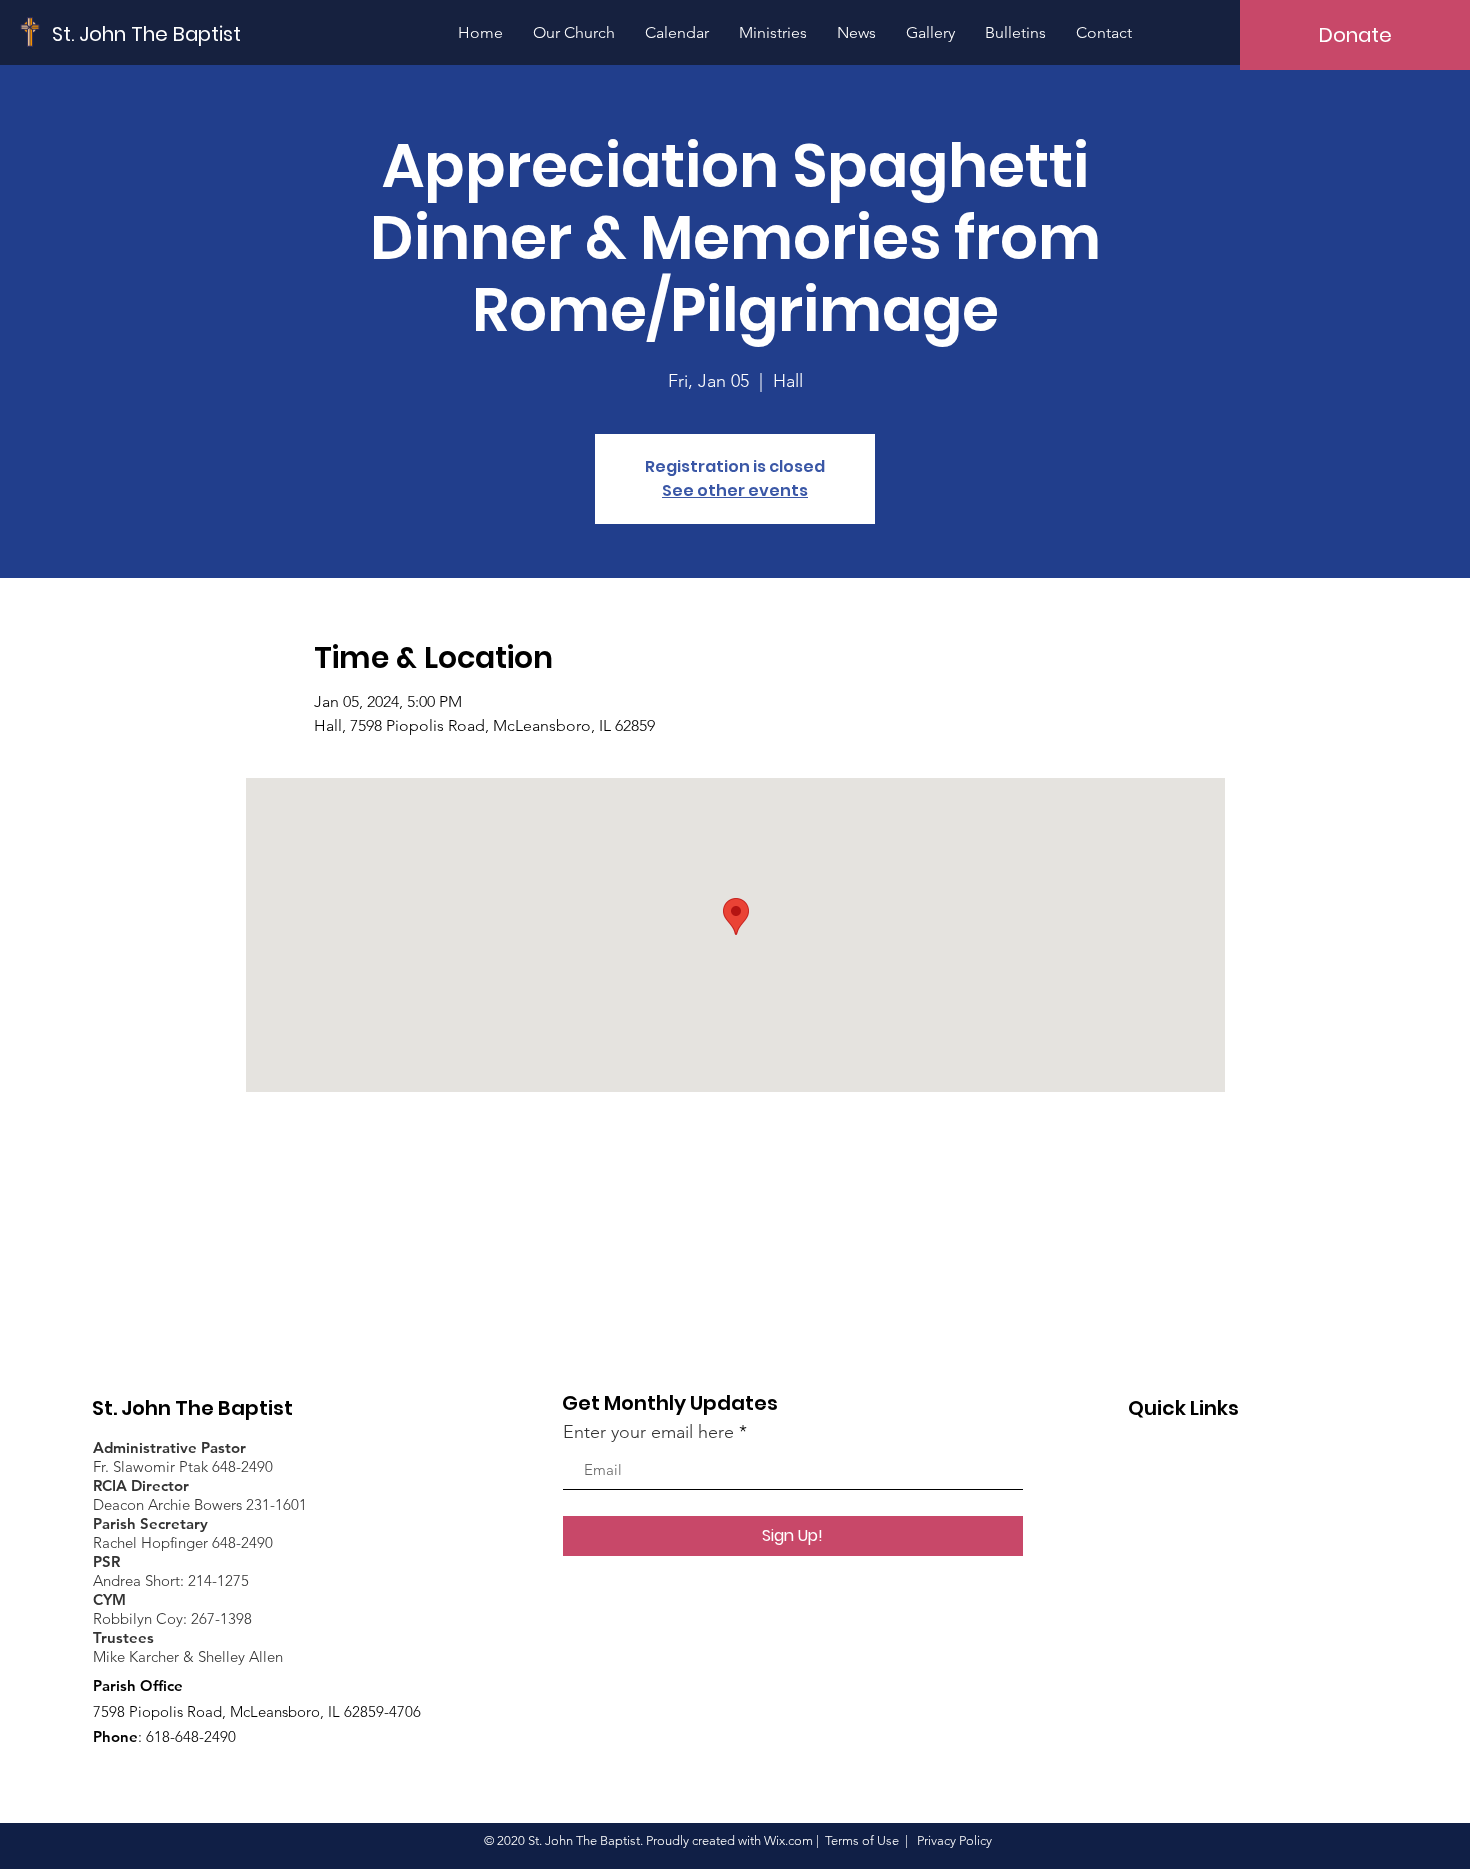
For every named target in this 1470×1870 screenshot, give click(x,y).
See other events (735, 490)
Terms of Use (862, 1840)
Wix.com (788, 1840)
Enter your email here (648, 1432)
